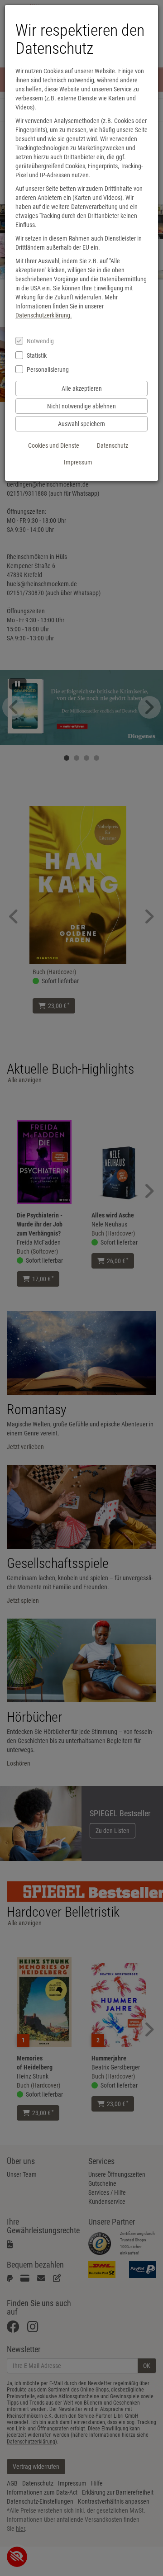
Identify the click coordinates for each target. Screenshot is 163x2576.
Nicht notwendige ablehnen (81, 406)
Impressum (78, 462)
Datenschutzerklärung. (44, 315)
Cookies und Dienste (54, 445)
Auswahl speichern (81, 424)
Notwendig (40, 341)
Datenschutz (113, 445)
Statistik (37, 355)
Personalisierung (48, 369)
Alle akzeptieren (82, 388)
